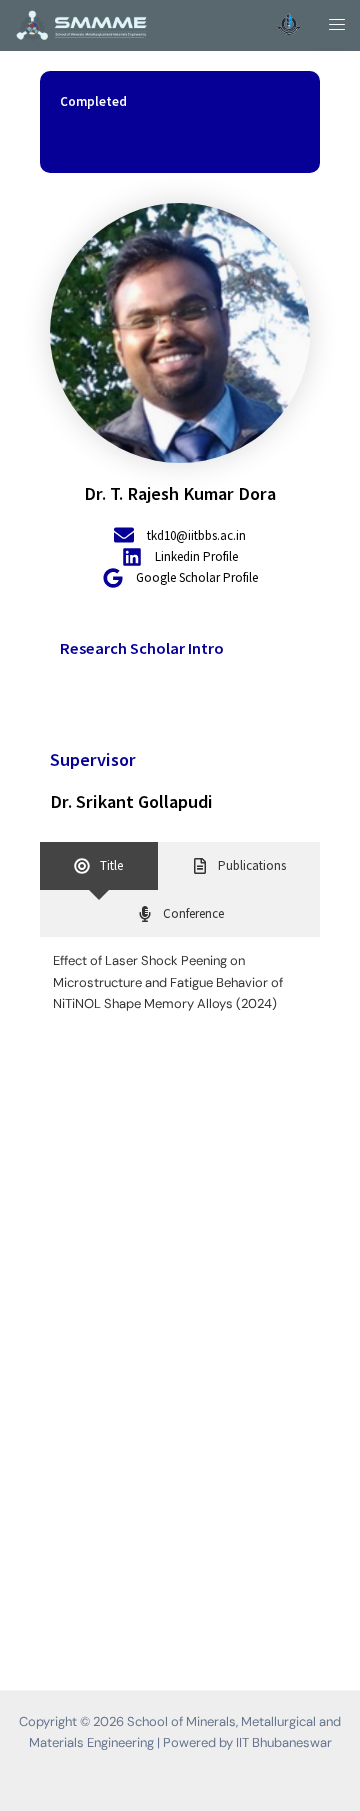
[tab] (99, 865)
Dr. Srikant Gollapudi (131, 801)
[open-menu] (331, 25)
